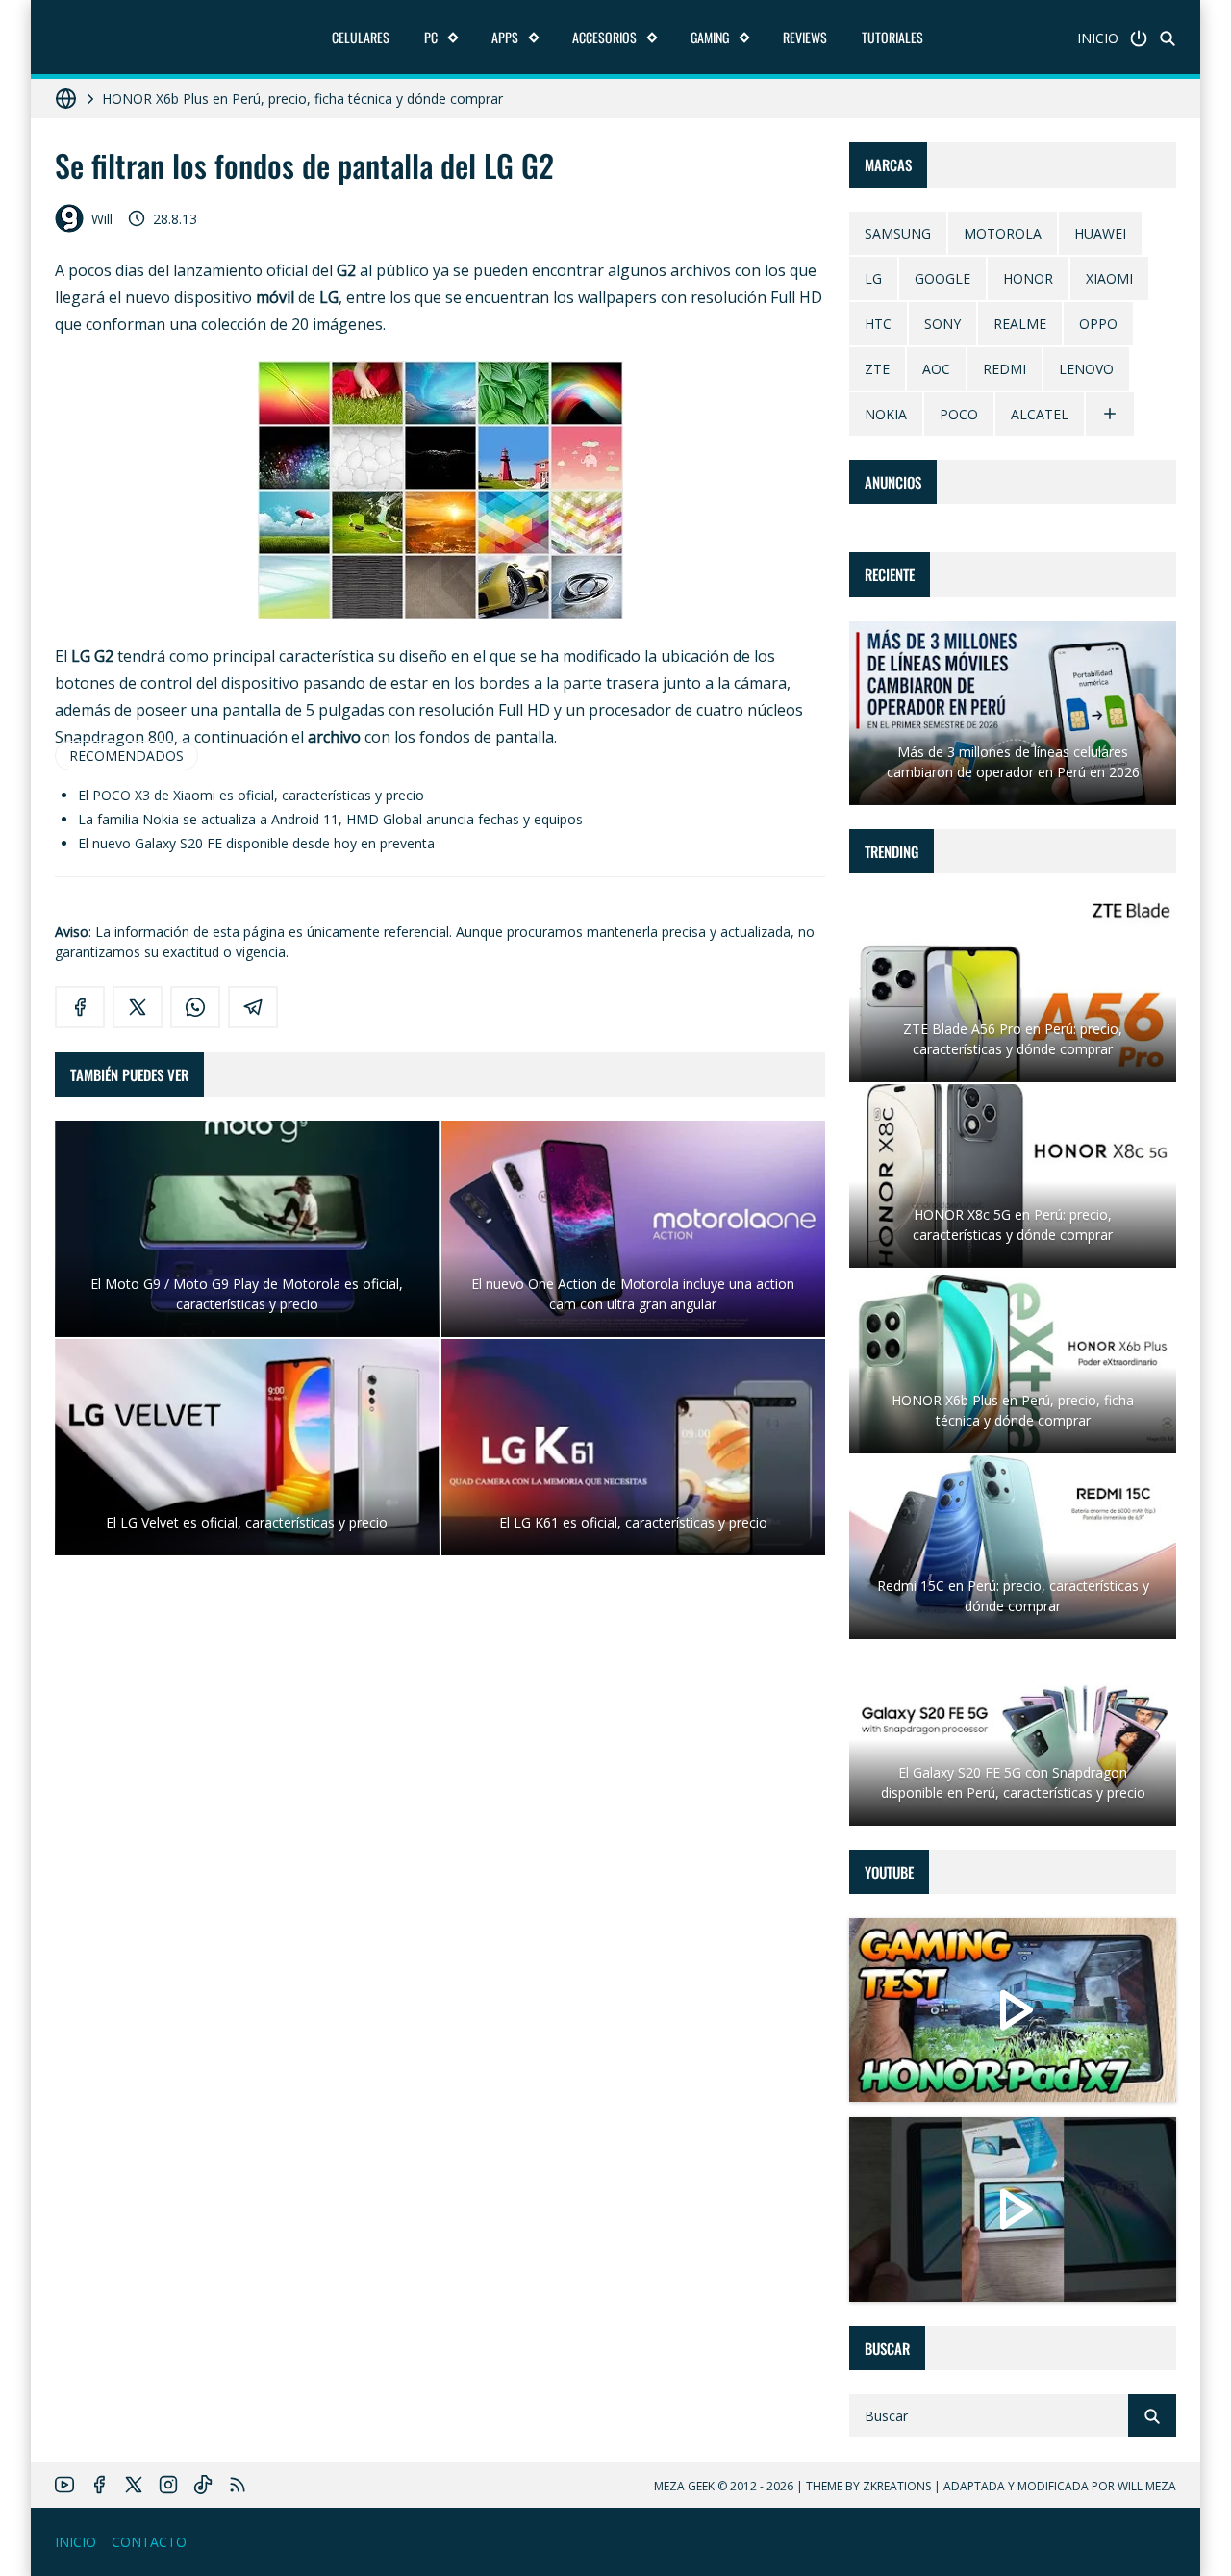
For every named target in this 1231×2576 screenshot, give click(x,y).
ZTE (877, 369)
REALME (1020, 324)
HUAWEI (1100, 233)
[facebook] (80, 1007)
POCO (959, 414)
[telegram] (253, 1007)
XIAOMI (1109, 278)
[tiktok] (203, 2485)
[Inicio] (1139, 38)
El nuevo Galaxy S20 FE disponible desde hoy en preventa (256, 843)
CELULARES (361, 37)
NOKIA (886, 414)
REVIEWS (805, 37)
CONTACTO (149, 2542)
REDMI (1005, 369)
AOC (936, 369)
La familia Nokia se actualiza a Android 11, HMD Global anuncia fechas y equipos (330, 819)
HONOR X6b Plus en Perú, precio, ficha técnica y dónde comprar (302, 99)
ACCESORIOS (604, 37)
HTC (878, 324)
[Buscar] (1168, 38)
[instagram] (168, 2485)
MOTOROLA (1003, 233)
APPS (505, 37)
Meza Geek (684, 2486)
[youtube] (64, 2485)
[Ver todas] (1110, 414)
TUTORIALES (892, 37)
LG (873, 278)
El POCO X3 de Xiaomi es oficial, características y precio (251, 795)
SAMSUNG (898, 233)
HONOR (1028, 278)
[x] (138, 1007)
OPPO (1098, 324)
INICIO (1098, 38)
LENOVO (1086, 369)
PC (431, 37)
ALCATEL (1040, 414)
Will (102, 219)
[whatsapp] (195, 1007)
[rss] (238, 2485)
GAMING (710, 37)
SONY (942, 324)
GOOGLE (942, 278)
